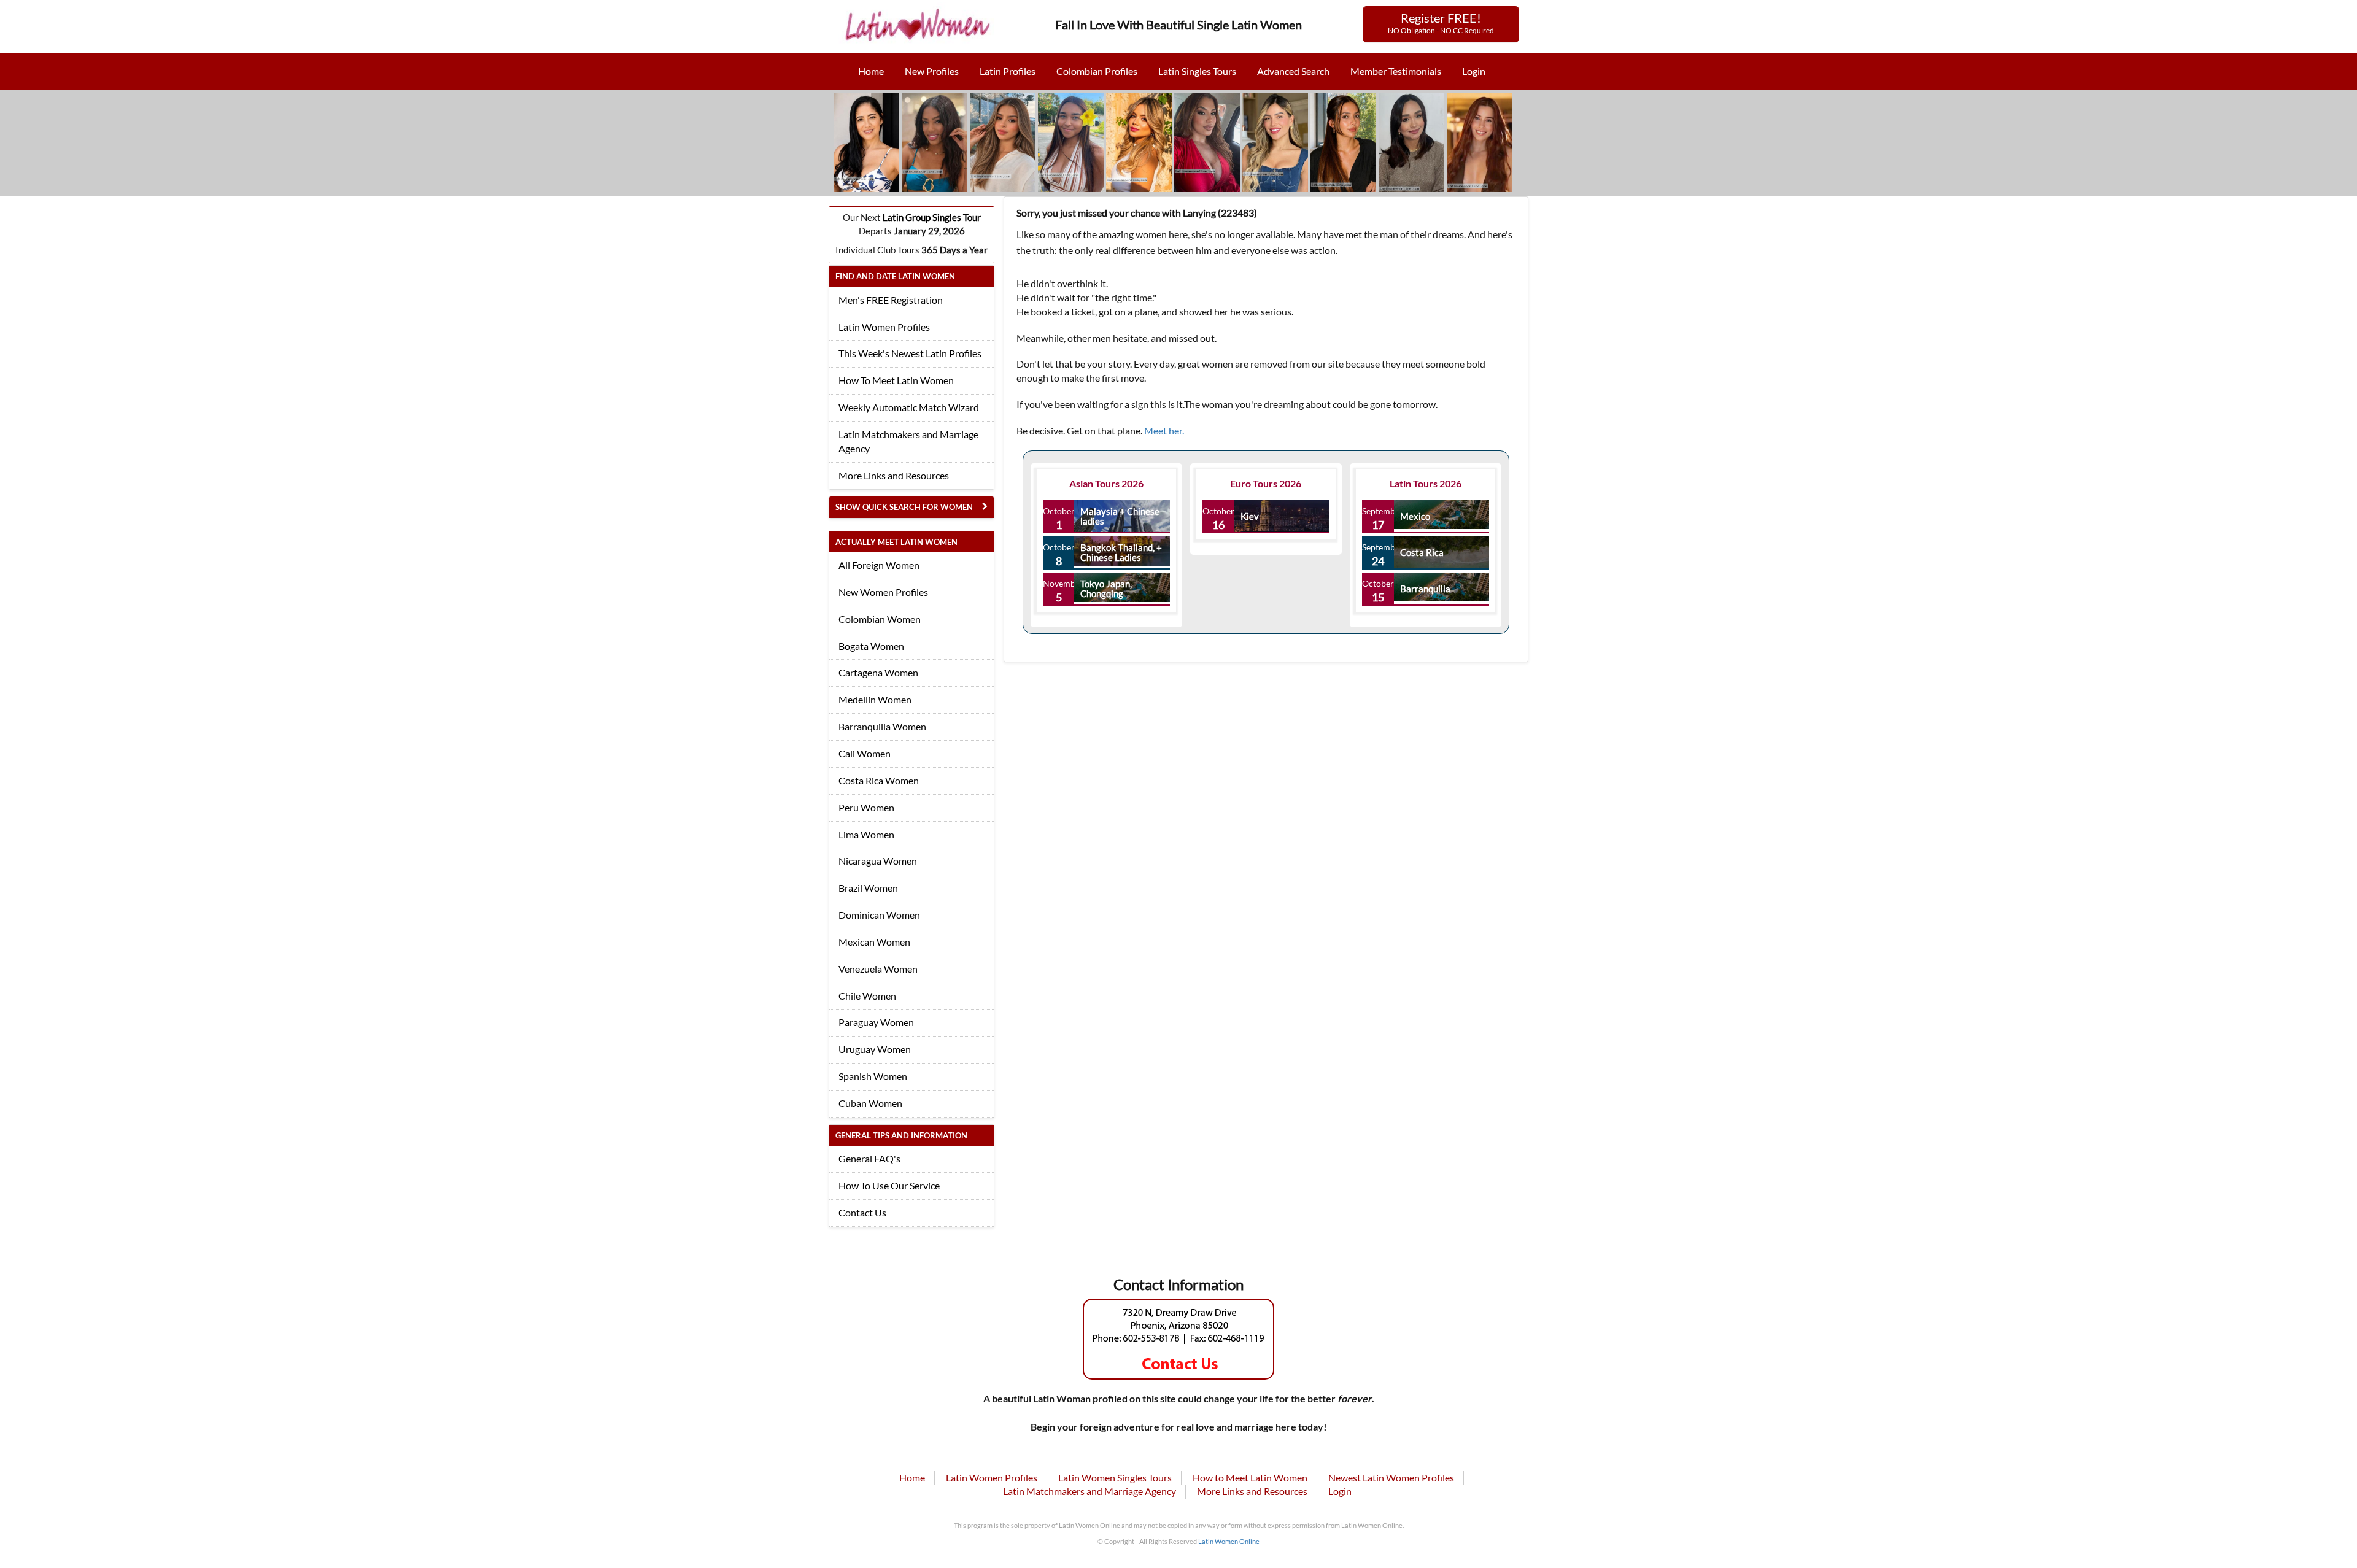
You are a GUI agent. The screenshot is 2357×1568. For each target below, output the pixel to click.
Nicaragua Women (878, 861)
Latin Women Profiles (884, 327)
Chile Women (867, 996)
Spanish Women (873, 1076)
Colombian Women (880, 619)
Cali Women (865, 753)
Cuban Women (870, 1103)
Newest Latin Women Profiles (1391, 1477)
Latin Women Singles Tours (1115, 1477)
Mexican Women (874, 942)
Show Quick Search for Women (904, 507)
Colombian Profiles (1097, 71)
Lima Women (866, 834)
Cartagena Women (878, 672)
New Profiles (932, 71)
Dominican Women (879, 915)
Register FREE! (1441, 23)
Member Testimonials (1396, 71)
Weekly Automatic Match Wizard (909, 407)
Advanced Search (1293, 71)
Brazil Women (868, 888)
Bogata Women (871, 646)
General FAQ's (869, 1158)
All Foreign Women (879, 565)
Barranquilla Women (882, 726)
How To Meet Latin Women (896, 380)
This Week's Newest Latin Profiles (910, 353)
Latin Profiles (1008, 71)
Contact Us (862, 1212)
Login (1474, 71)
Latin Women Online (1229, 1541)
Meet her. (1164, 431)
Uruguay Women (875, 1049)
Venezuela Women (878, 969)
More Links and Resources (894, 475)
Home (871, 71)
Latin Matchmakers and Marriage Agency (908, 441)
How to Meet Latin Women (1250, 1477)
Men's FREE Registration (891, 300)
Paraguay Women (876, 1022)
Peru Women (866, 807)
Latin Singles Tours (1197, 71)
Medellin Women (875, 699)
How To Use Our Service (889, 1185)
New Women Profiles (883, 592)
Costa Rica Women (879, 780)
